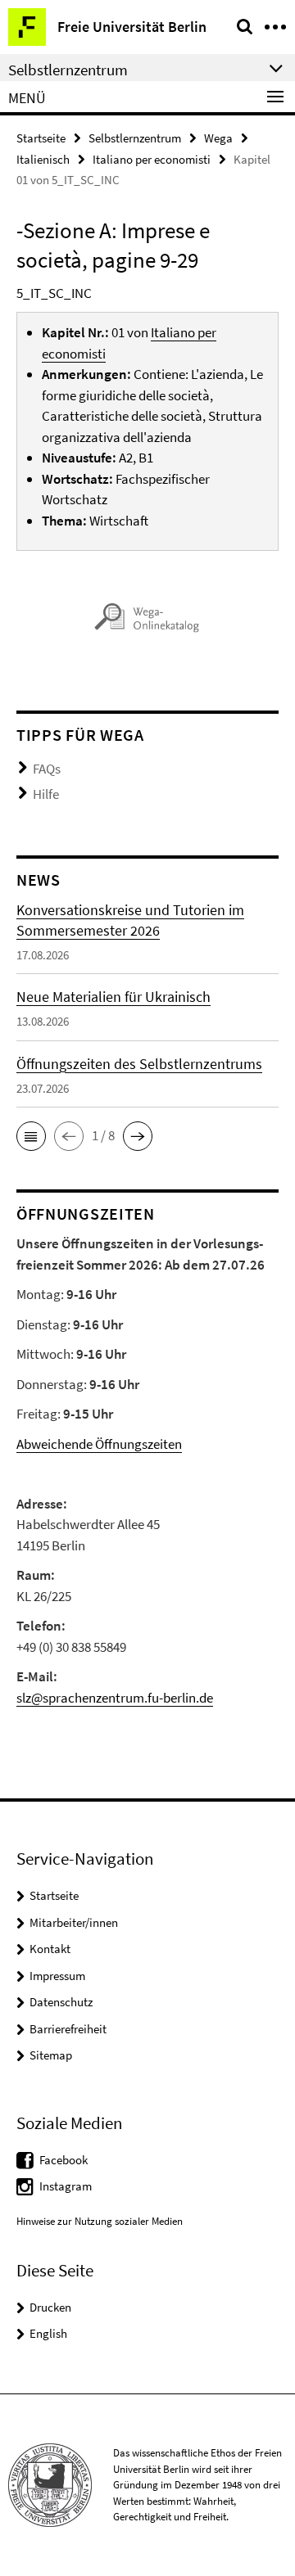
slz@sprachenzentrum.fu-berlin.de (115, 1698)
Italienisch (43, 159)
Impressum (57, 1976)
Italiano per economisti (152, 159)
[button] (31, 1136)
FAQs (47, 769)
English (48, 2333)
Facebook (64, 2160)
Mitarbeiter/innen (74, 1922)
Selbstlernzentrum (135, 138)
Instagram (66, 2186)
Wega (218, 138)
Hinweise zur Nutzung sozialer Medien (100, 2221)
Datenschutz (61, 2002)
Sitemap (51, 2055)
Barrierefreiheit (68, 2029)
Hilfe (46, 794)
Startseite (41, 138)
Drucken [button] (50, 2307)
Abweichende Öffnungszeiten (99, 1444)
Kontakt (50, 1949)
